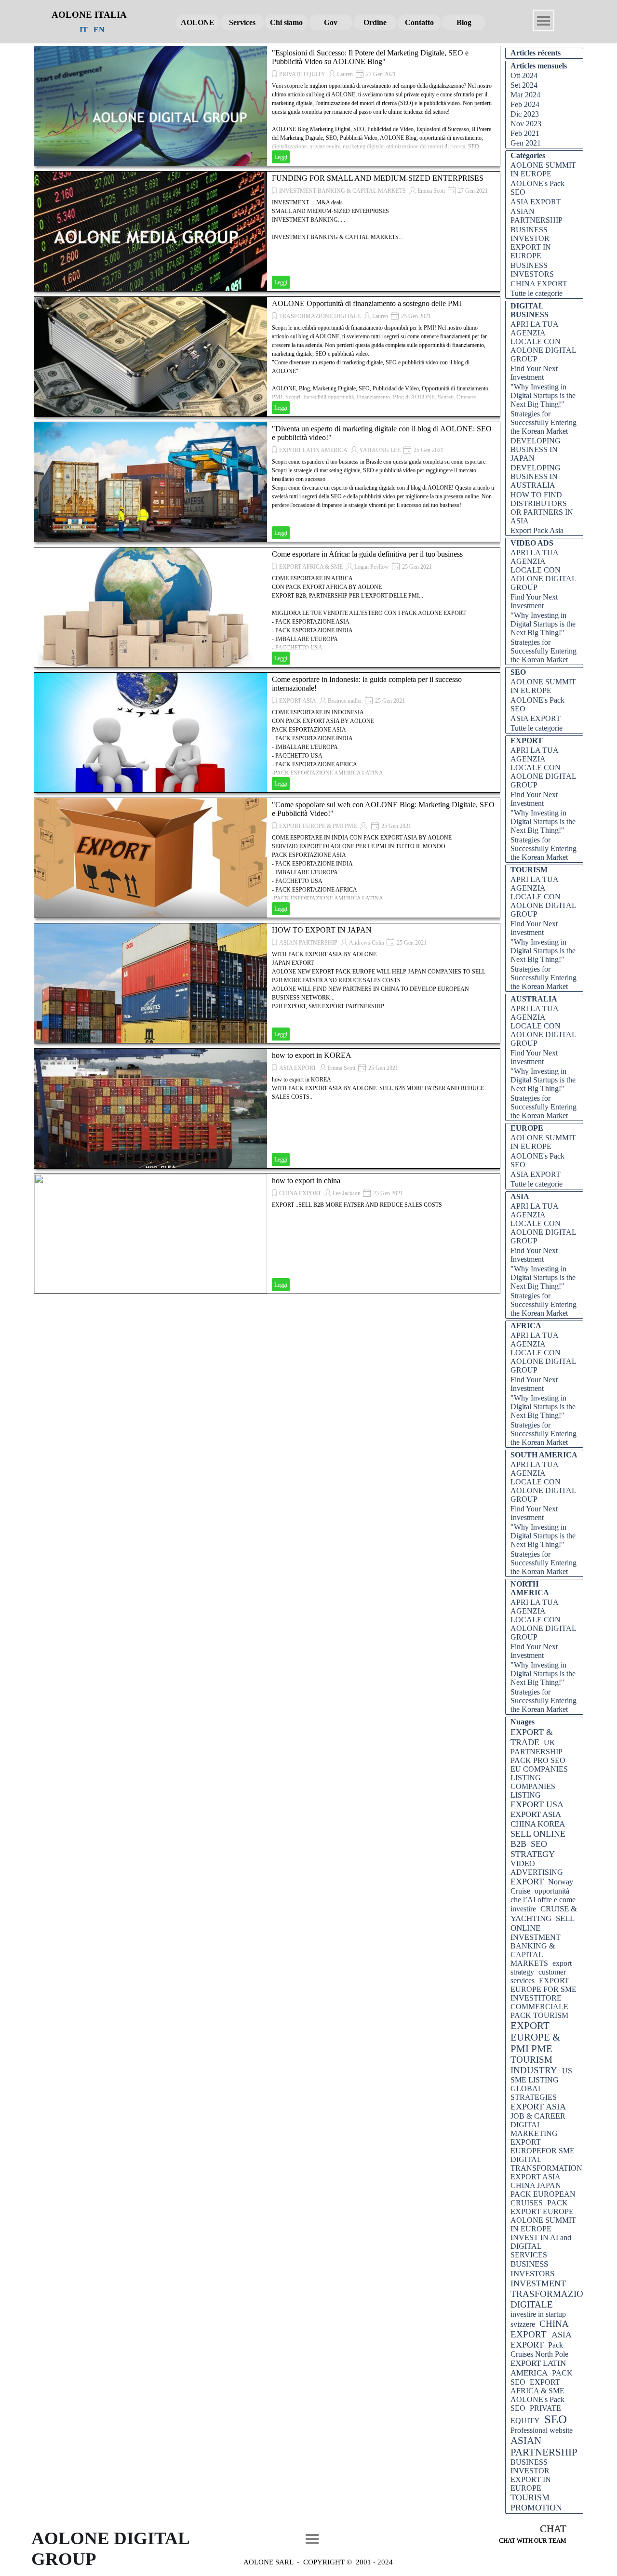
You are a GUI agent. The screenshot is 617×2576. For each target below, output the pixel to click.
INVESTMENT (538, 2283)
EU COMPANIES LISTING (539, 1773)
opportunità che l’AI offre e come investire (543, 1900)
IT (84, 30)
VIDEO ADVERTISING (537, 1868)
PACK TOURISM (539, 2015)
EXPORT (527, 1882)
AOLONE (198, 22)
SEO (556, 2419)
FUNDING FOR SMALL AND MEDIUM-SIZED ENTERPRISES (378, 178)
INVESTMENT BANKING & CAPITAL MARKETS (342, 191)
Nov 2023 (526, 124)
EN (99, 30)
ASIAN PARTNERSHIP (308, 943)
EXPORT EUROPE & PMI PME (318, 826)
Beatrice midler (345, 701)
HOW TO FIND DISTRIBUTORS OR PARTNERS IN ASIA (542, 508)
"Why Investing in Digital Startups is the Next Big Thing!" (543, 395)
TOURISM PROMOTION (536, 2503)
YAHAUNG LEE (380, 450)
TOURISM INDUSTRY (534, 2065)
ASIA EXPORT (298, 1068)
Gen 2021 (526, 143)
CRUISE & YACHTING (544, 1914)
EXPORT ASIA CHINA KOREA (538, 1819)
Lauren (345, 74)
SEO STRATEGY (533, 1849)
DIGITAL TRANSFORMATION (546, 2164)
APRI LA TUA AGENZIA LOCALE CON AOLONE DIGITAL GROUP (543, 341)
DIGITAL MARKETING (534, 2129)
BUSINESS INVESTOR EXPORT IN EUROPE (531, 243)
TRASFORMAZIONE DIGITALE (320, 316)
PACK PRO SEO (538, 1760)
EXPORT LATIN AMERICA (313, 450)
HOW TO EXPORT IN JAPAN (322, 930)
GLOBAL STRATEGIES (534, 2093)
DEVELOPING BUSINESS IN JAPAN (536, 449)
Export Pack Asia (537, 530)
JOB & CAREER (538, 2116)
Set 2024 (524, 85)
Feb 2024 (525, 104)
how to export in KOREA (312, 1055)
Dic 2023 (525, 114)
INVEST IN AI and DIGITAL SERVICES (541, 2246)
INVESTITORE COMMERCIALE (539, 2002)
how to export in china (306, 1181)
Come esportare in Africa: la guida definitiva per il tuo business (367, 554)
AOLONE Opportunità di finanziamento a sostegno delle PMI (367, 303)
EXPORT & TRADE (532, 1737)
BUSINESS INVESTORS (532, 270)
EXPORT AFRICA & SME (311, 567)
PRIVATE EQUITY (302, 74)
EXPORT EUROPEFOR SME (543, 2146)
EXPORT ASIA (298, 701)
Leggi (281, 157)
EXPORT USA (537, 1804)
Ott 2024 (524, 75)
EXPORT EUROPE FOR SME (543, 1985)
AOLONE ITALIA (89, 15)
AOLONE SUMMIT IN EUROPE (543, 169)
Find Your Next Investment (534, 373)
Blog (464, 22)
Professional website (542, 2430)
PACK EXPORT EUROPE (542, 2207)
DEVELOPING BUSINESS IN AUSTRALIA (536, 476)
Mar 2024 (525, 95)
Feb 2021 (525, 133)
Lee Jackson (347, 1193)
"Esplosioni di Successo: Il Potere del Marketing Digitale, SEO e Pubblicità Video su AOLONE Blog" (370, 57)
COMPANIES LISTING (533, 1791)
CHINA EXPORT (300, 1193)
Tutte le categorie (537, 293)
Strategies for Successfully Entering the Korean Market (543, 422)
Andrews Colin (367, 943)
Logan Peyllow (372, 567)
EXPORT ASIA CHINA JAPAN (536, 2181)
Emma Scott (431, 191)
